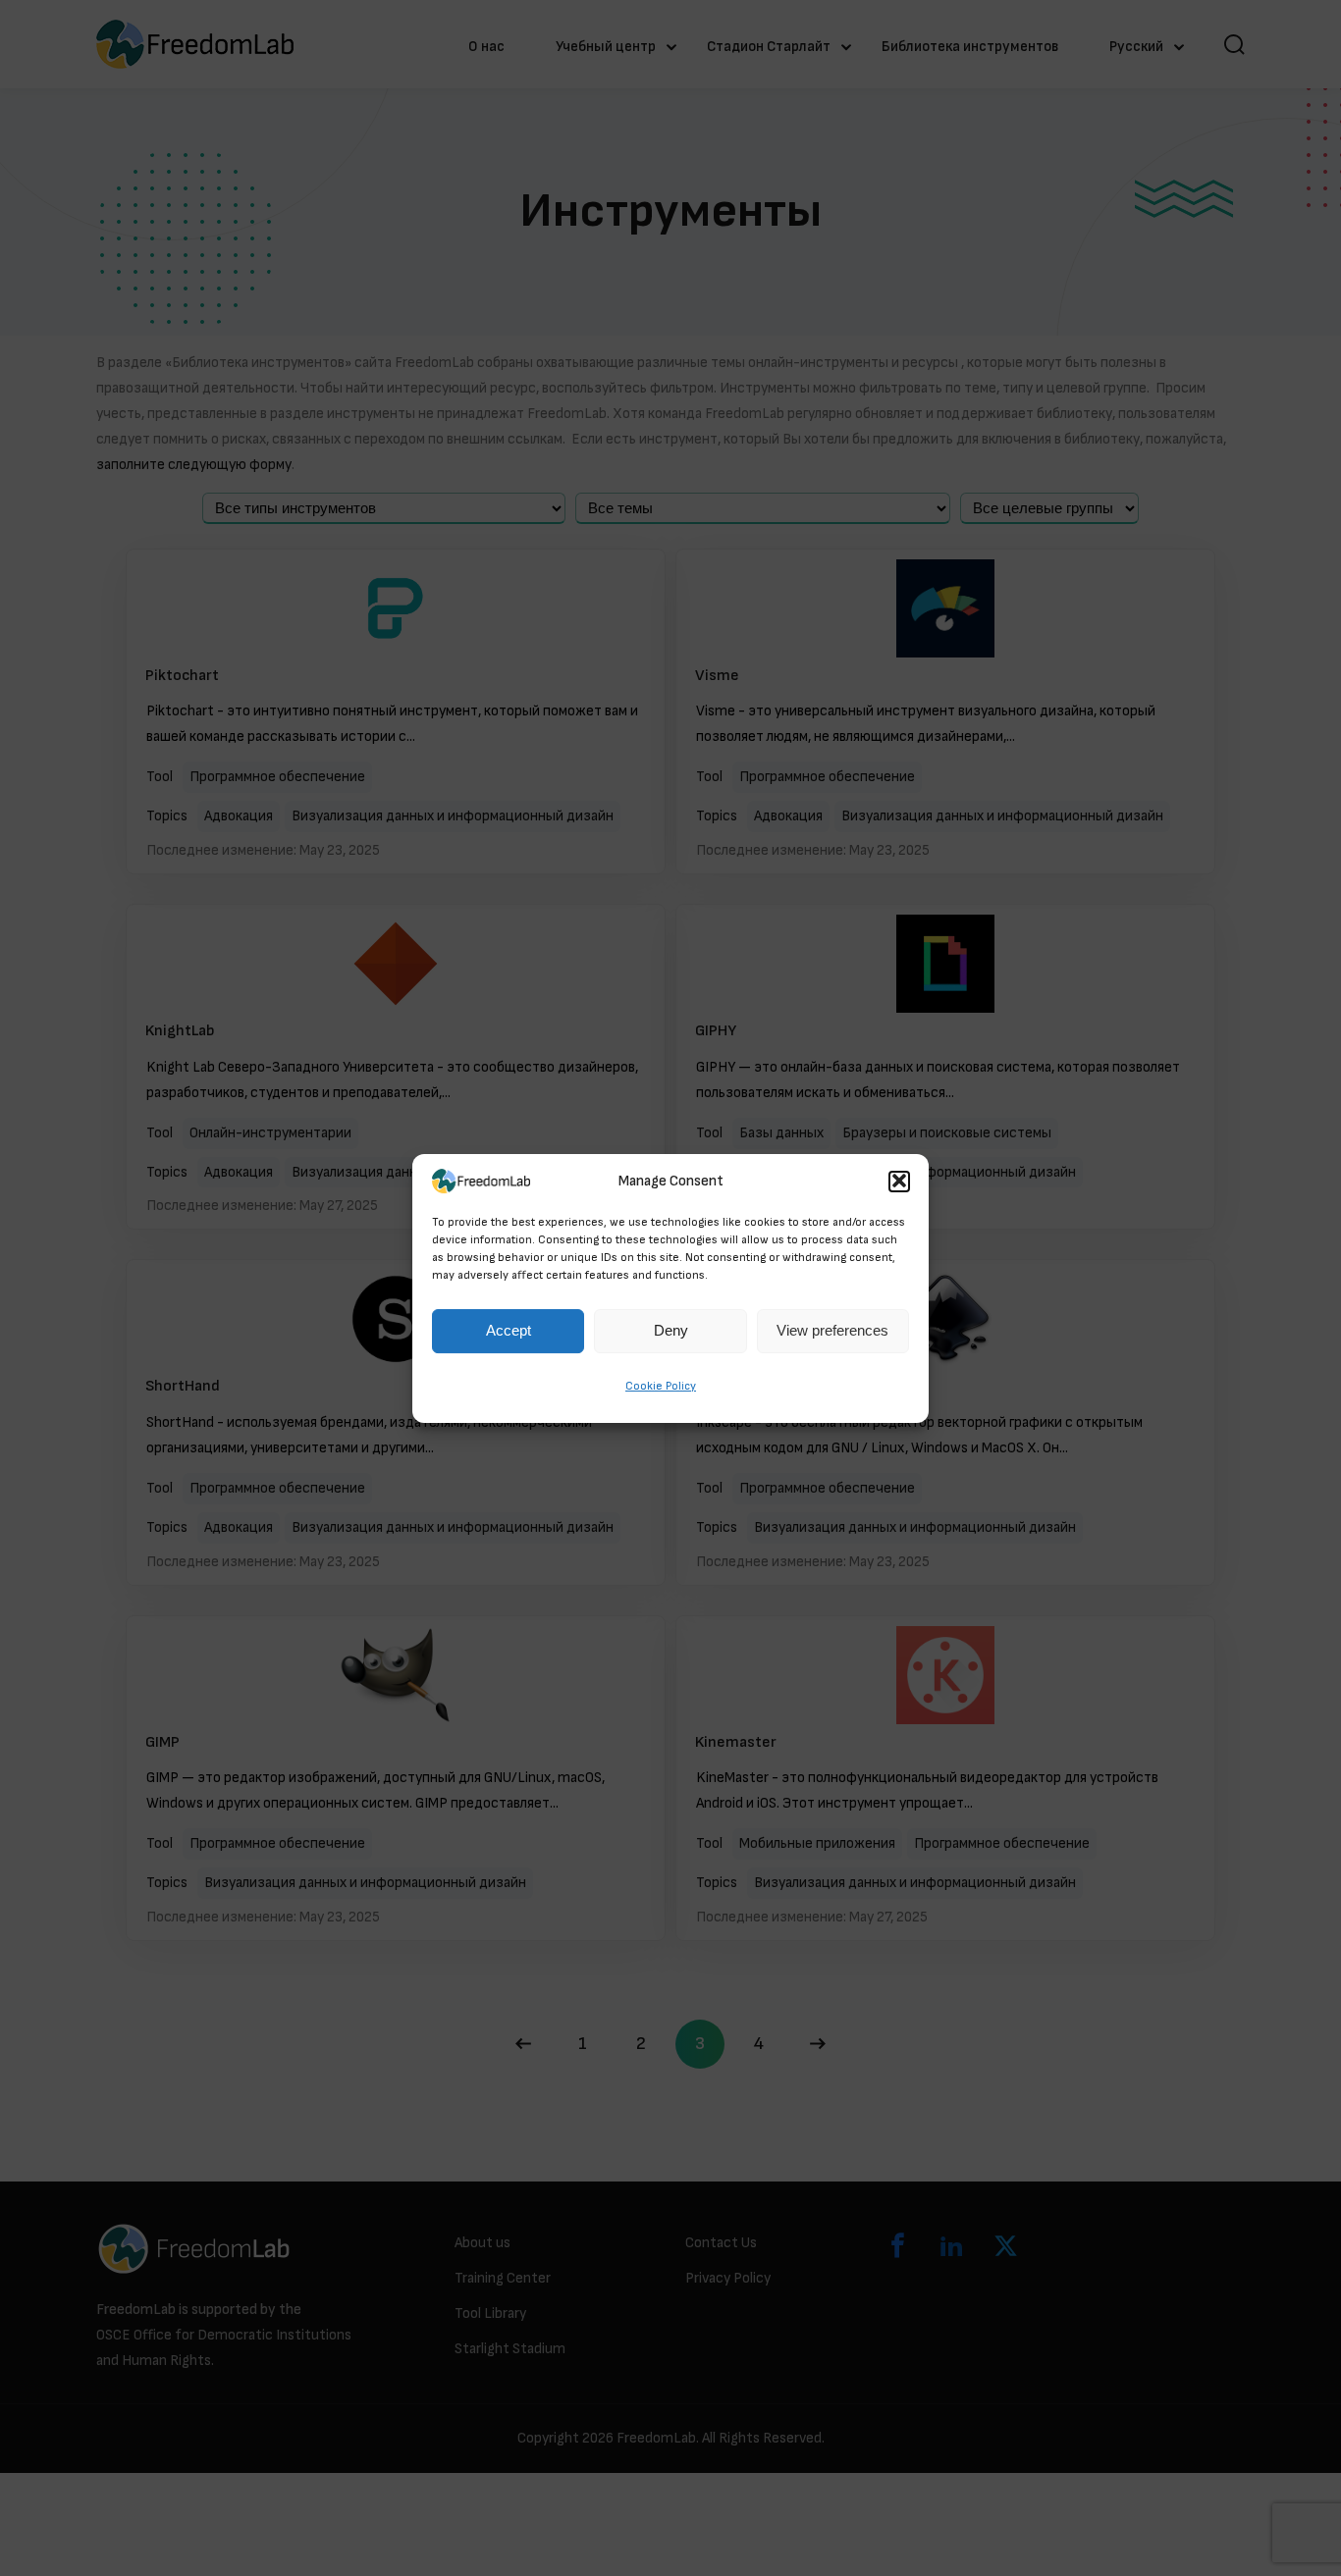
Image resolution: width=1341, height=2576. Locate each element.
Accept (509, 1330)
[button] (899, 1182)
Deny (671, 1330)
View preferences (832, 1330)
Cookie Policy (661, 1386)
